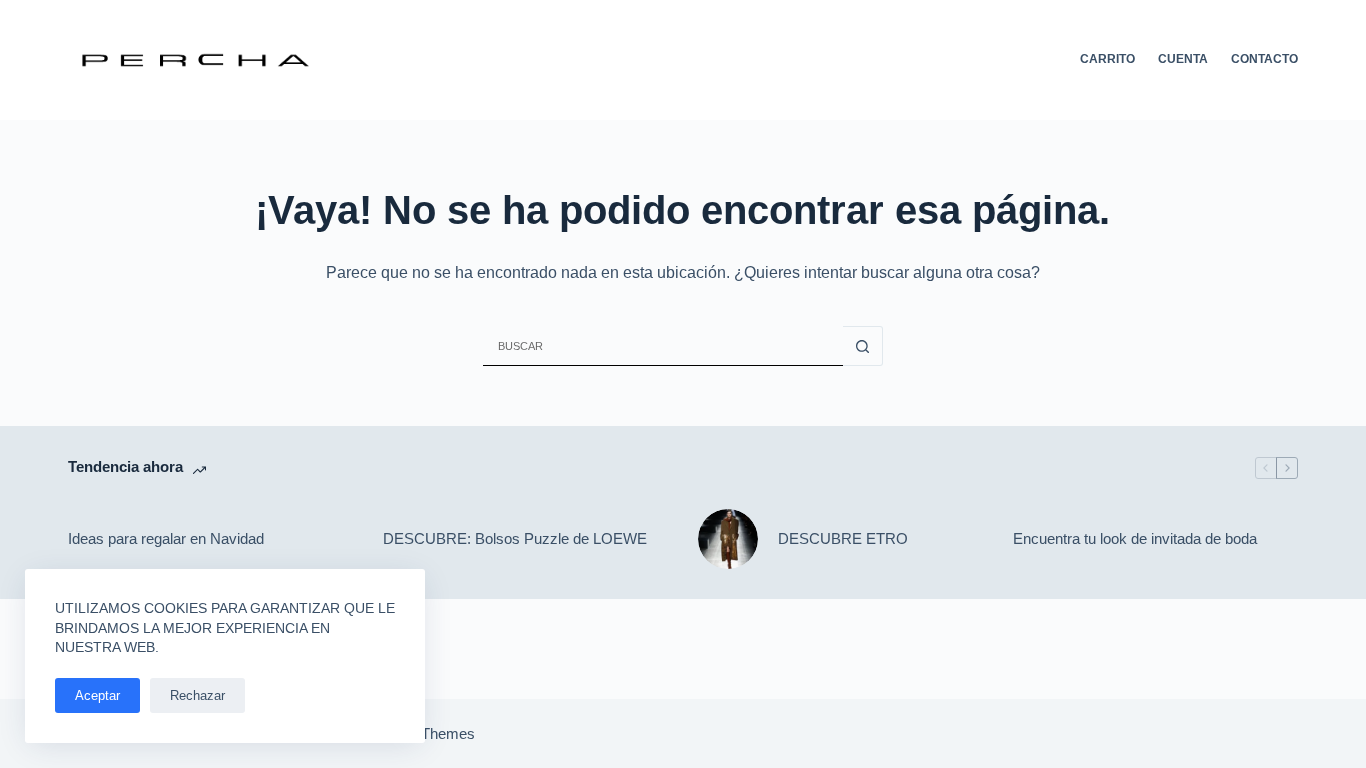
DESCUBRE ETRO (843, 538)
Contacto (1264, 59)
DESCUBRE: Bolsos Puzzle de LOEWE (515, 538)
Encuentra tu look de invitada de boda (1135, 538)
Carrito (1107, 59)
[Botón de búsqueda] (863, 346)
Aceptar (97, 695)
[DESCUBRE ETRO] (728, 539)
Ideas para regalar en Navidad (166, 538)
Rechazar (197, 695)
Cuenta (1183, 59)
